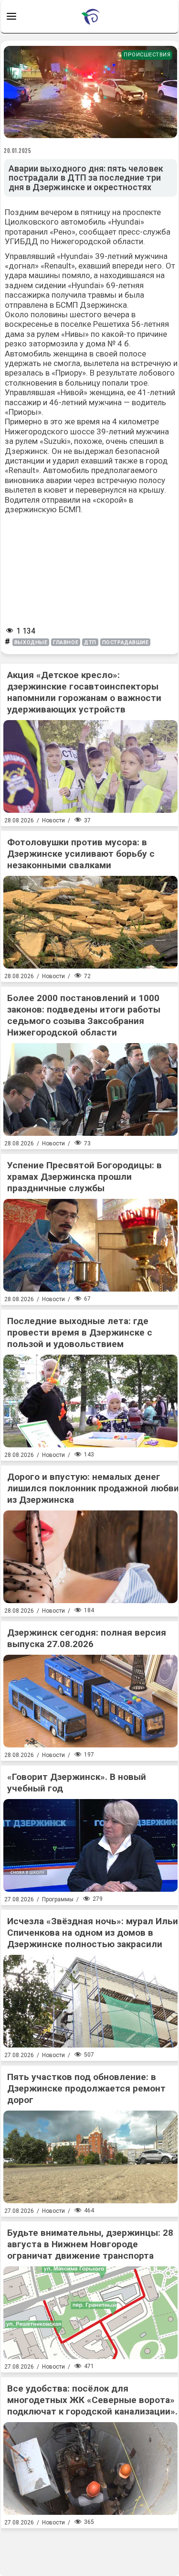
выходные (31, 642)
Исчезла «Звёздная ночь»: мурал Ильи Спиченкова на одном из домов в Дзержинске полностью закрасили (93, 1933)
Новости (53, 820)
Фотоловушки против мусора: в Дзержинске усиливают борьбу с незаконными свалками (81, 854)
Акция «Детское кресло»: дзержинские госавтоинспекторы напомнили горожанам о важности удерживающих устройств (84, 692)
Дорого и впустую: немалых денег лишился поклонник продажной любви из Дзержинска (93, 1488)
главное (66, 642)
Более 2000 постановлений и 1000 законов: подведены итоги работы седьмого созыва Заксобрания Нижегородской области (84, 1015)
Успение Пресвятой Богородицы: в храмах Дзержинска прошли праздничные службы (84, 1177)
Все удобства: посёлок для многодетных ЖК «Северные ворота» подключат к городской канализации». (92, 2400)
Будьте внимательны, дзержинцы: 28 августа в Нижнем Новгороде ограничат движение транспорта (90, 2244)
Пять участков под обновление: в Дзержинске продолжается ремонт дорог (86, 2088)
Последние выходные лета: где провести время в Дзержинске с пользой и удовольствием (80, 1332)
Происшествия (147, 55)
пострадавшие (126, 642)
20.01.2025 (18, 151)
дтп (90, 642)
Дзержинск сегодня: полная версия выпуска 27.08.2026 (87, 1638)
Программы (58, 1899)
